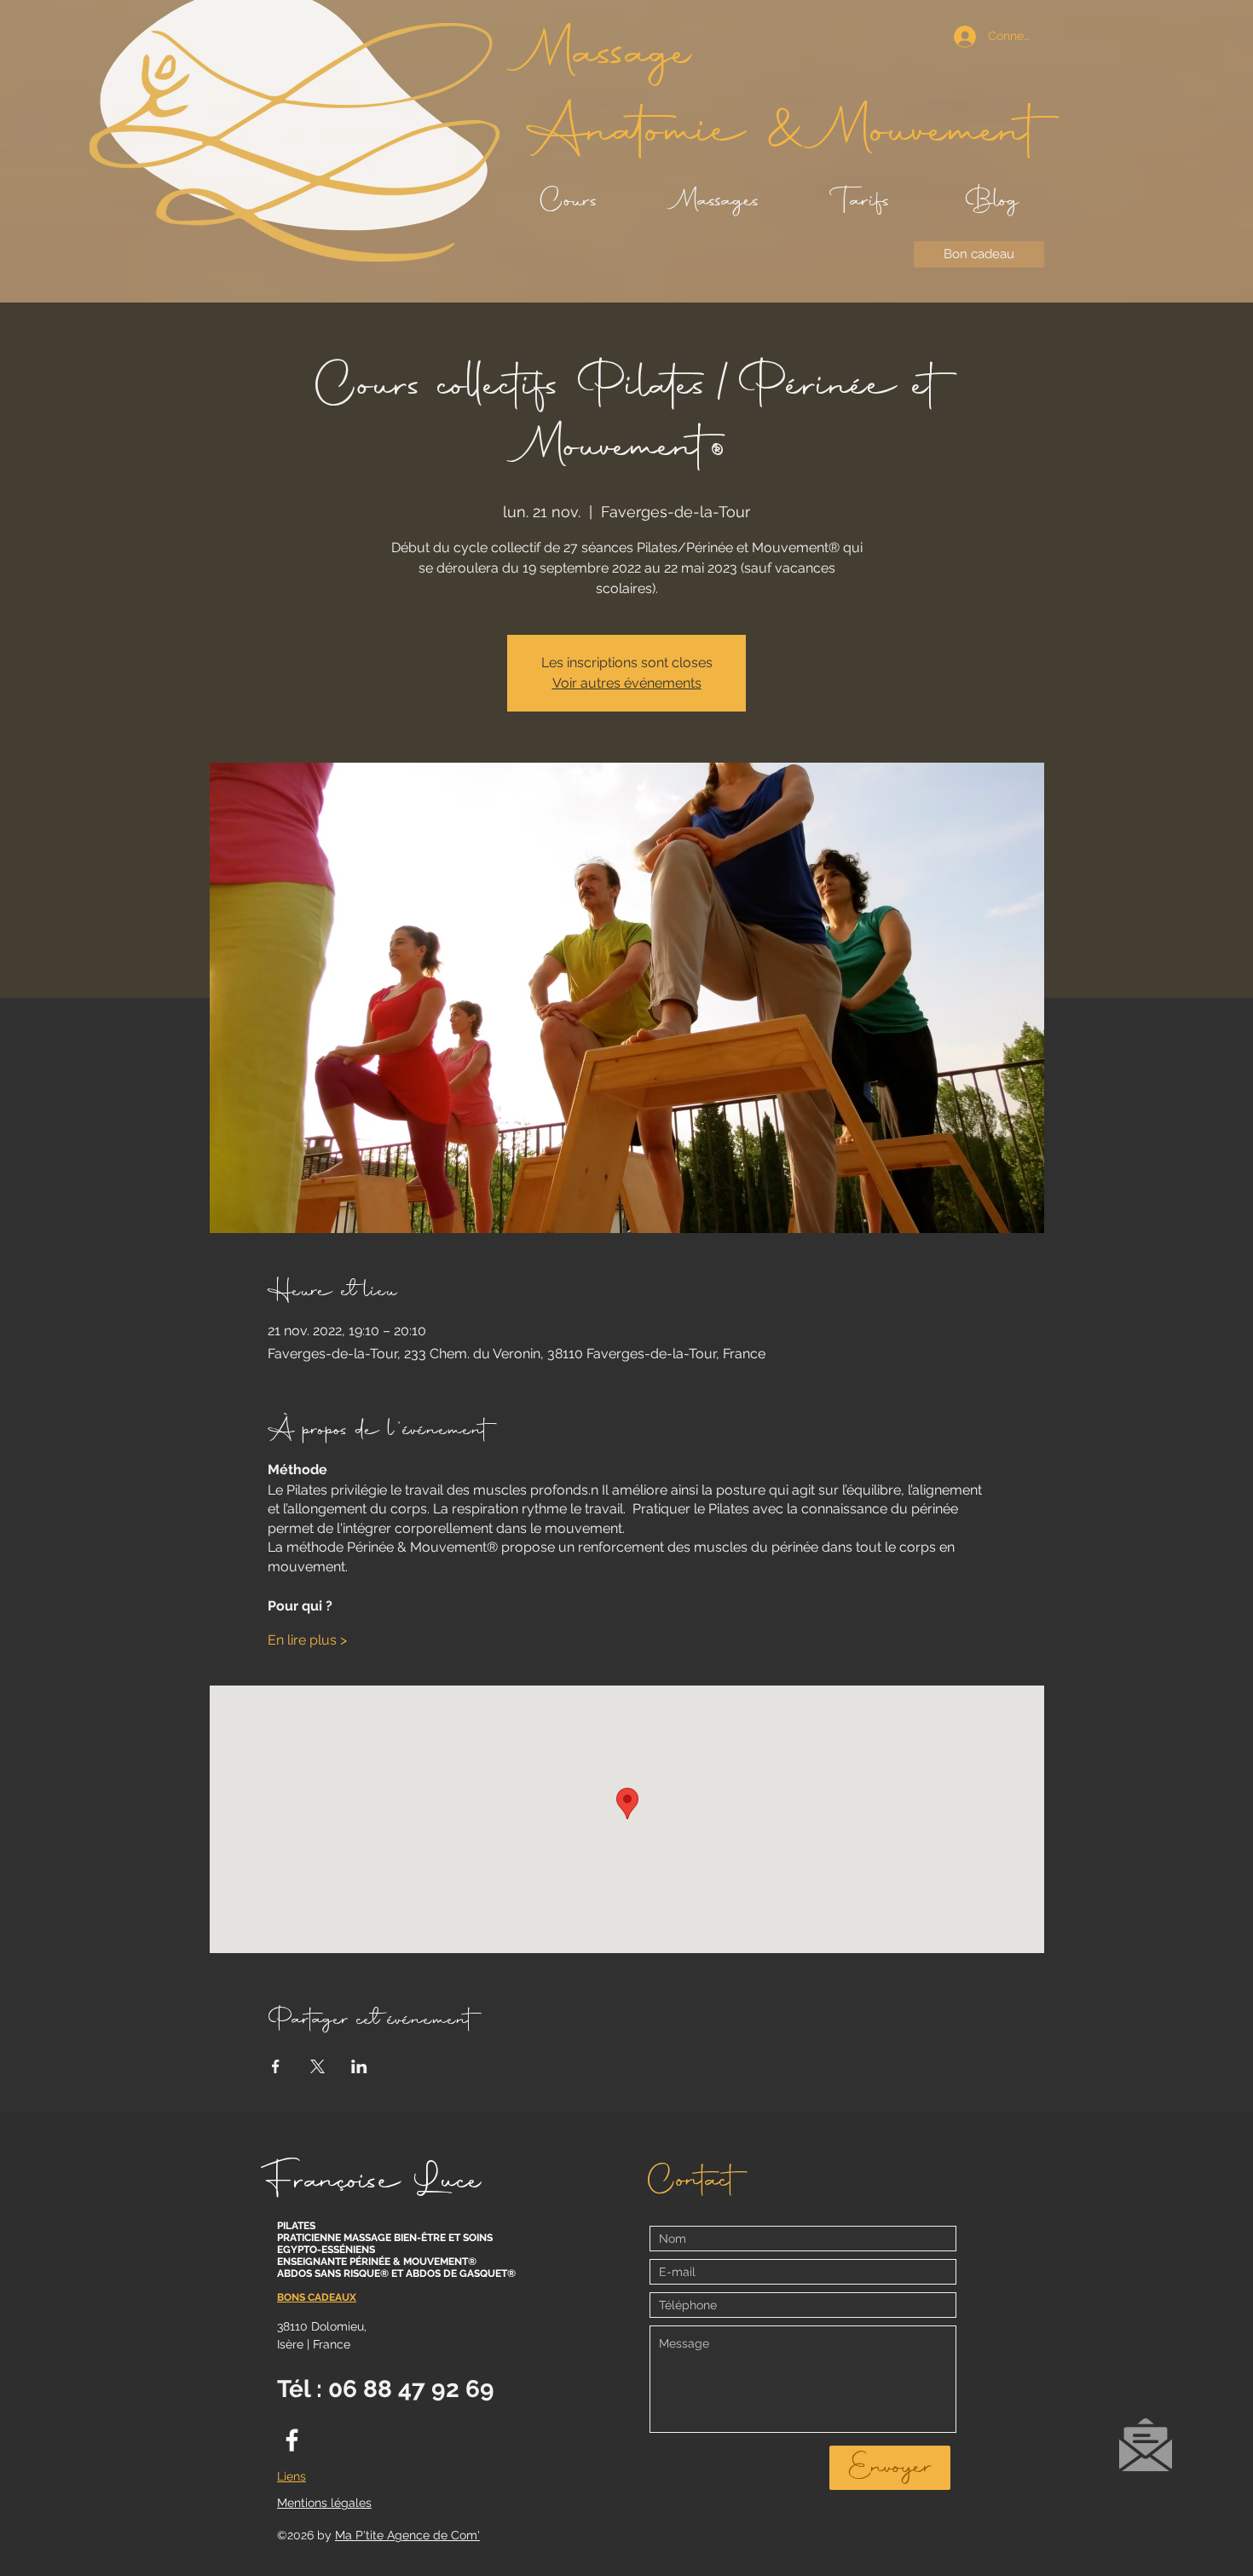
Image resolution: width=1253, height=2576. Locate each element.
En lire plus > (307, 1640)
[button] (1146, 2445)
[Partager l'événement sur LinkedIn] (359, 2066)
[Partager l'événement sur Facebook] (276, 2066)
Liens (292, 2476)
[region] (1145, 2452)
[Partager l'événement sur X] (318, 2066)
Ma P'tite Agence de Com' (407, 2535)
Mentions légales (324, 2503)
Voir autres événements (627, 683)
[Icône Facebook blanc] (292, 2440)
